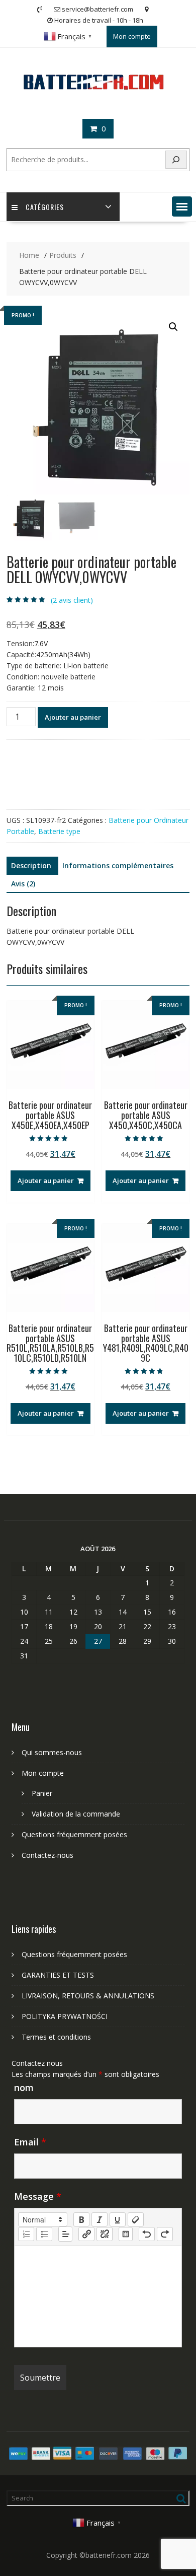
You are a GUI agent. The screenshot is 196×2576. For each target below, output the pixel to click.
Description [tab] (31, 865)
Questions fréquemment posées (74, 1834)
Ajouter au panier (73, 717)
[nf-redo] (165, 2234)
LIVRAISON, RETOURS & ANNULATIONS (88, 1996)
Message (38, 2196)
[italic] (100, 2219)
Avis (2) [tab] (23, 884)
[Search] (176, 160)
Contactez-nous (47, 1855)
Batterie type (59, 831)
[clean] (136, 2219)
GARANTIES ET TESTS (58, 1975)
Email (30, 2142)
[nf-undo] (147, 2234)
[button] (182, 206)
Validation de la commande (76, 1814)
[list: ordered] (26, 2234)
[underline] (118, 2219)
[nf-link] (86, 2234)
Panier (42, 1793)
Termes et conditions (56, 2037)
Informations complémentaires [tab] (118, 865)
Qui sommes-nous (52, 1752)
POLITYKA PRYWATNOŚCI (65, 2016)
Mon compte (132, 36)
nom (24, 2087)
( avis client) (72, 600)
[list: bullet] (44, 2234)
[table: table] (126, 2234)
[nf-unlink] (105, 2234)
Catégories (45, 207)
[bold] (81, 2219)
